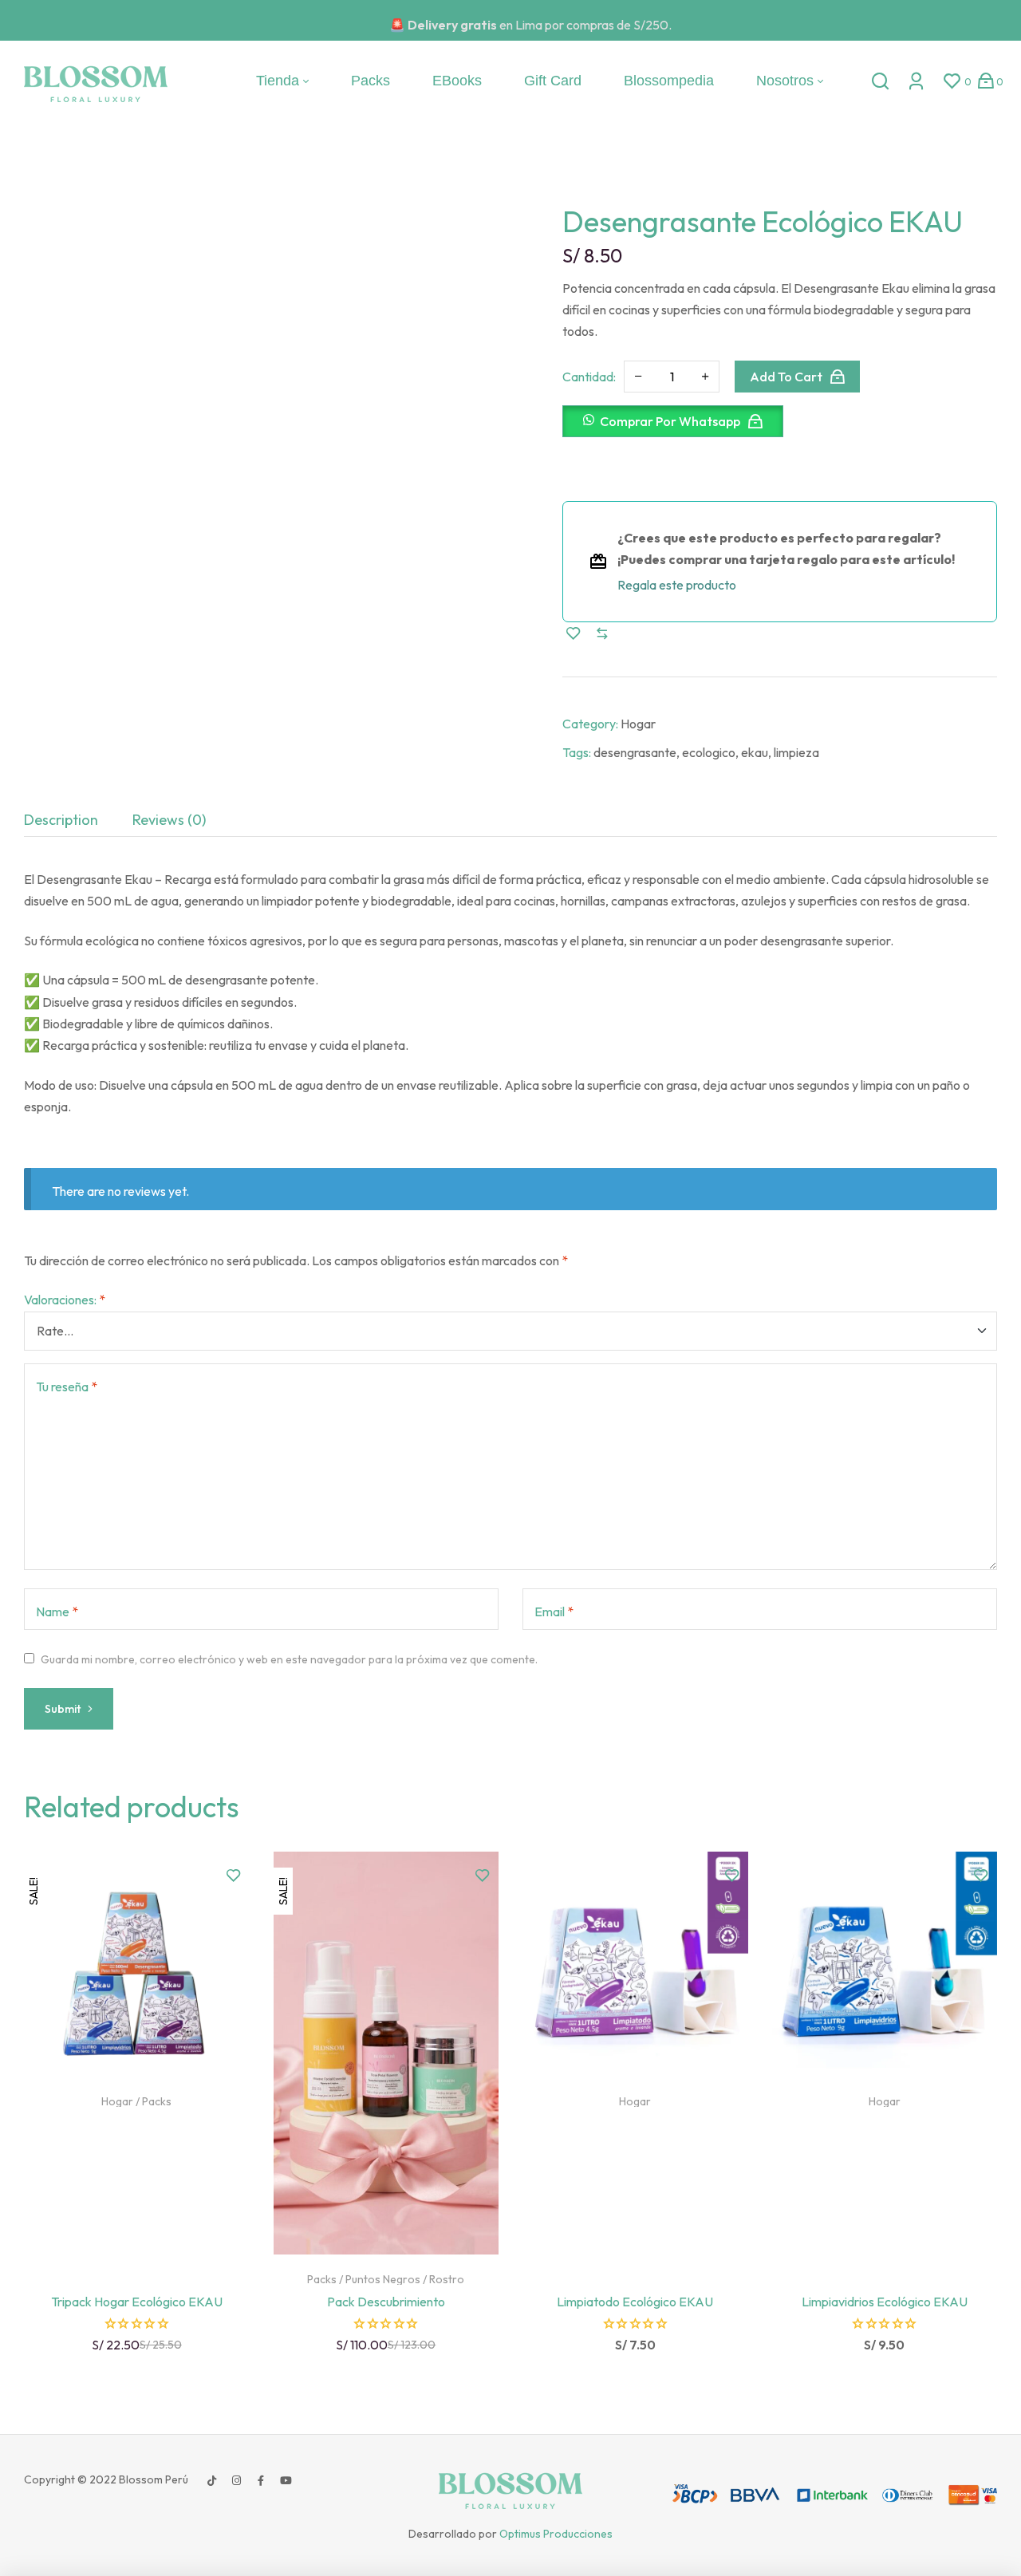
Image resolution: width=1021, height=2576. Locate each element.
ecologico (709, 752)
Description (61, 820)
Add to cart (786, 377)
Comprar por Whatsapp (670, 421)
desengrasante (635, 752)
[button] (679, 428)
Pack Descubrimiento (386, 2302)
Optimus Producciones (556, 2534)
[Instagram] (236, 2481)
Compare (602, 633)
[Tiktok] (211, 2481)
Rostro (447, 2279)
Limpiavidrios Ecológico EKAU (885, 2302)
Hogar (638, 724)
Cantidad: (589, 377)
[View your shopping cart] (986, 81)
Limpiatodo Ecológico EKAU (635, 2302)
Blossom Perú (152, 2479)
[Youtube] (286, 2481)
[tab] (61, 820)
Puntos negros (383, 2279)
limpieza (796, 752)
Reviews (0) (169, 820)
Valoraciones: (65, 1300)
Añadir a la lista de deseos (574, 633)
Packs (157, 2101)
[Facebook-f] (261, 2481)
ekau (755, 752)
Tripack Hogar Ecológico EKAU (137, 2302)
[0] (952, 81)
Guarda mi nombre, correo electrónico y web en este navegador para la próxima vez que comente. (289, 1659)
